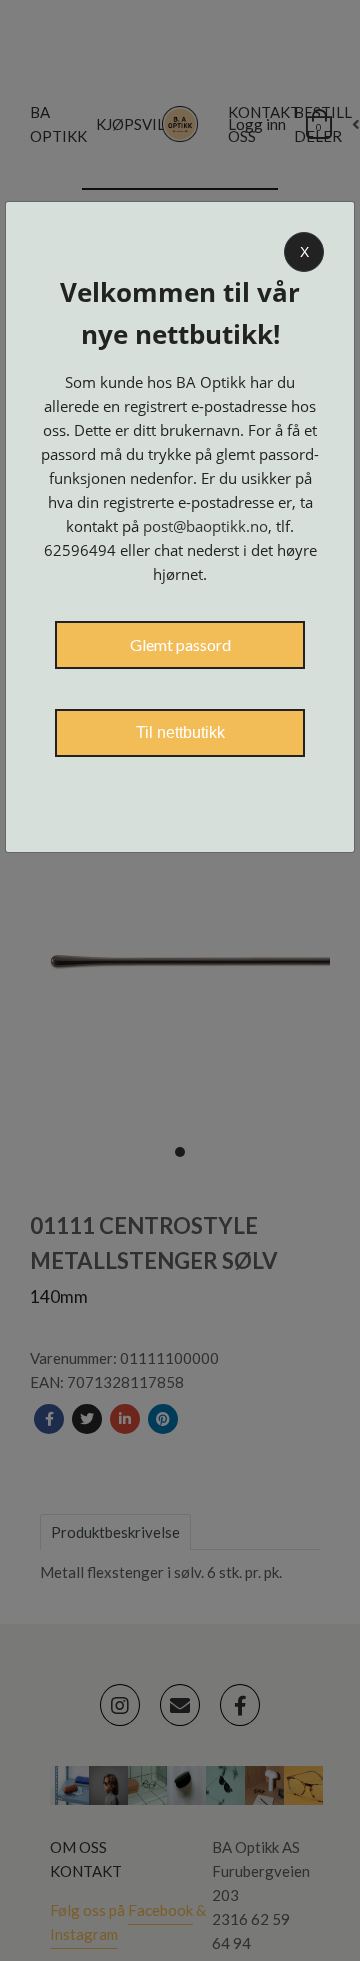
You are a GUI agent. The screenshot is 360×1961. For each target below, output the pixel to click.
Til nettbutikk (180, 732)
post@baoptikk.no (205, 526)
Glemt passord (180, 644)
